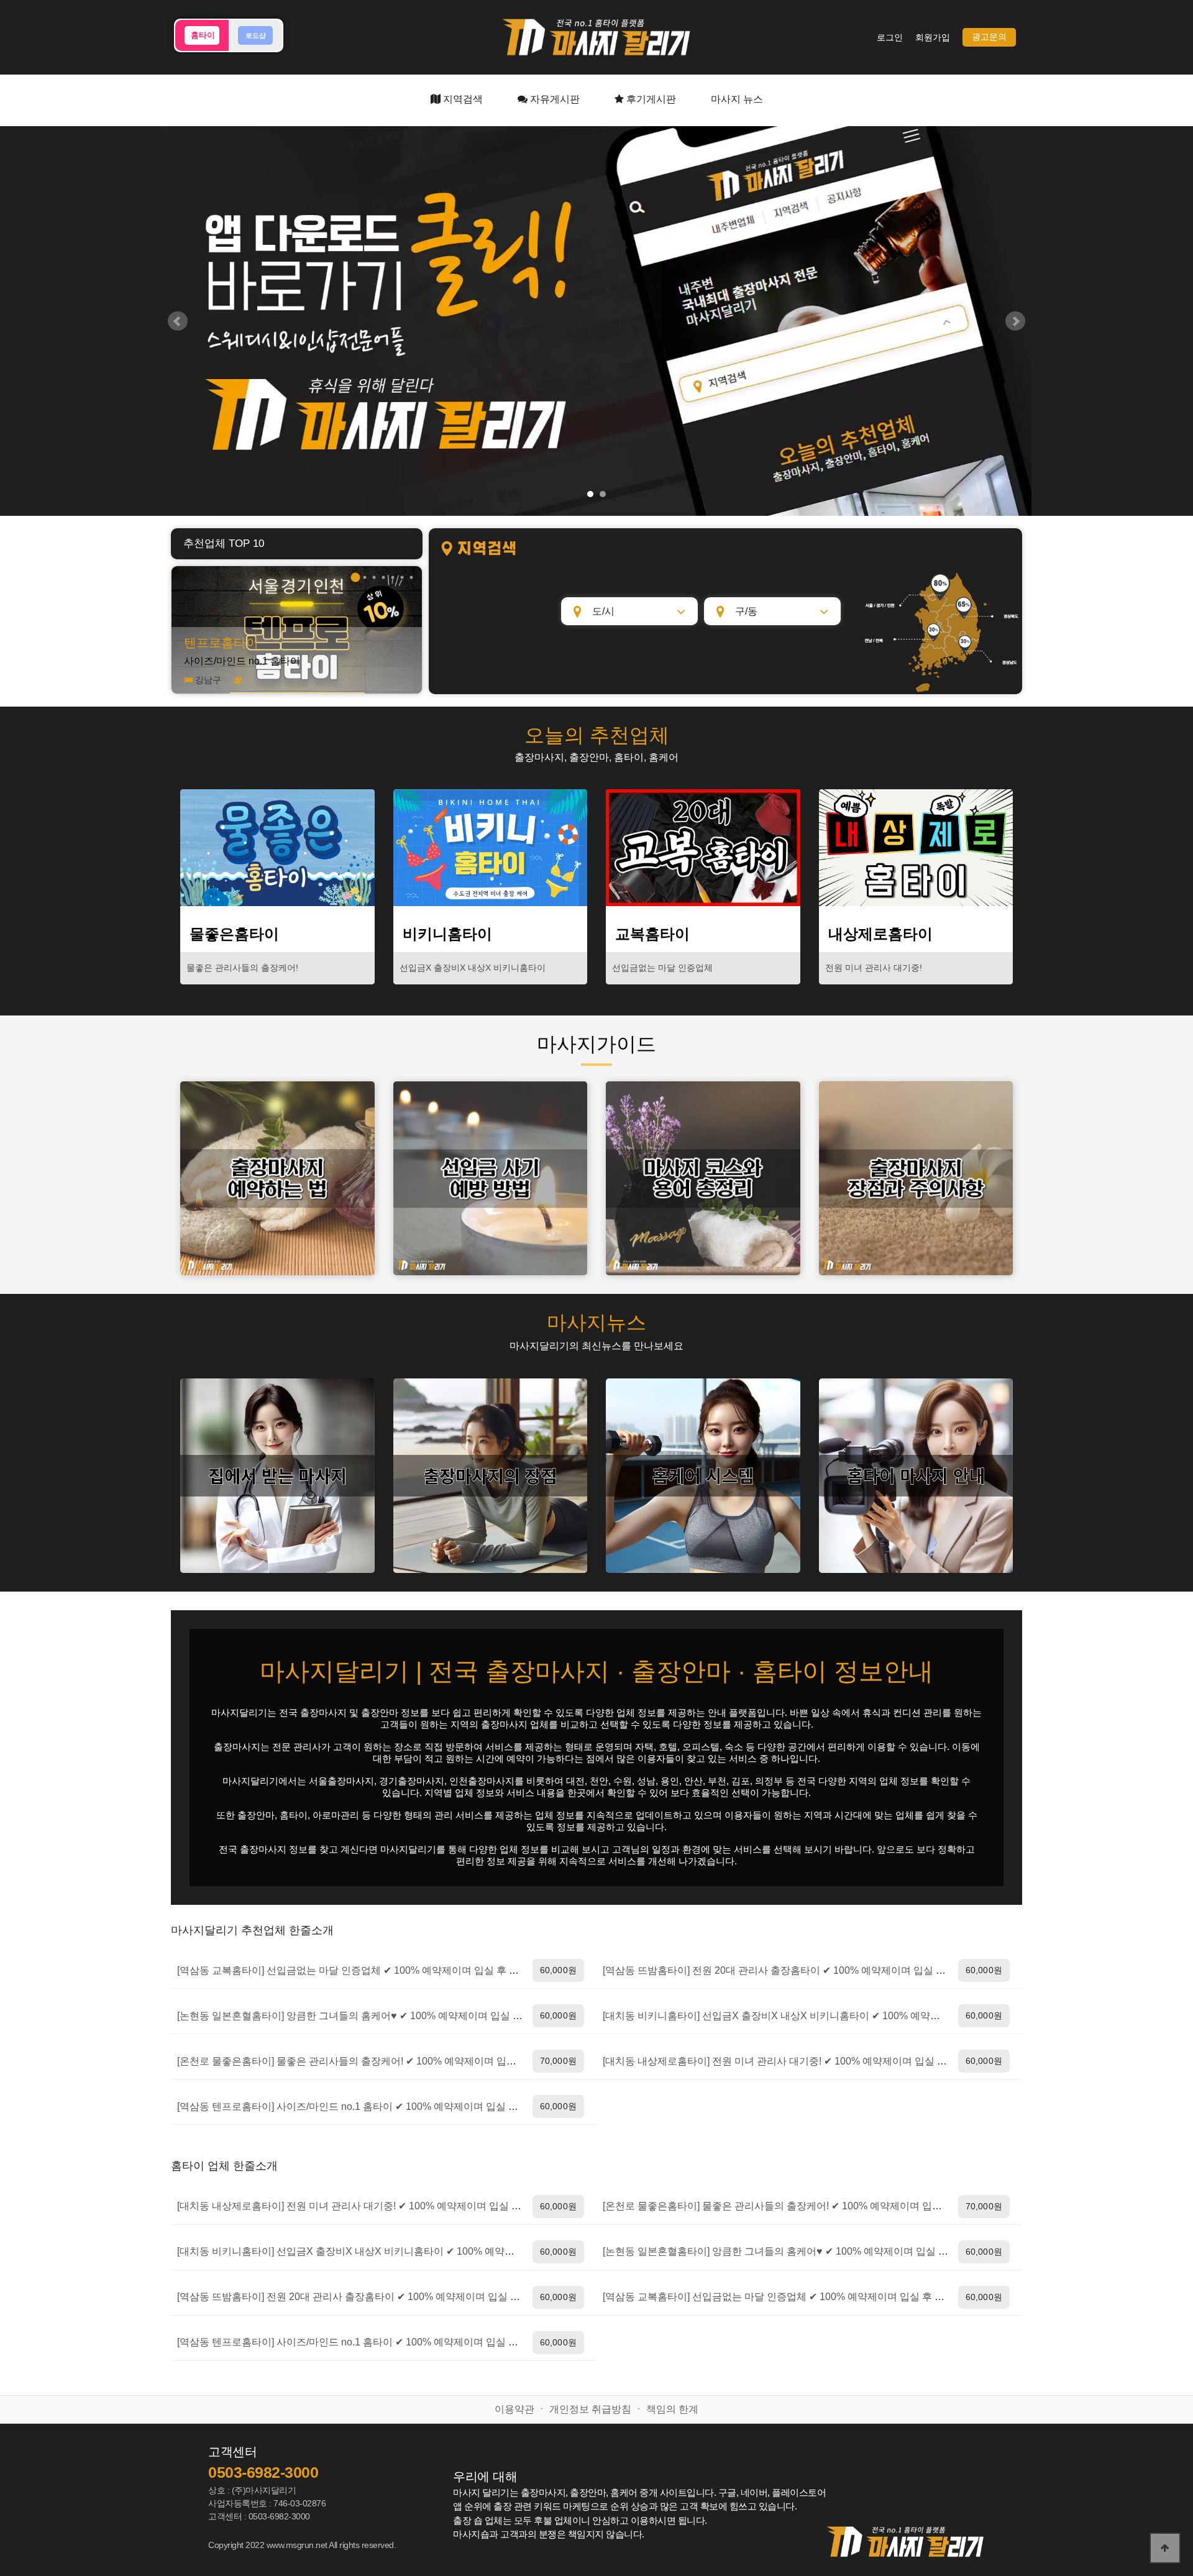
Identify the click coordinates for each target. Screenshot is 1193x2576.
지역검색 (462, 99)
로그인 (890, 38)
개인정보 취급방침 (590, 2409)
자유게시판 (554, 99)
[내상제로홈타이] (916, 848)
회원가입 (933, 38)
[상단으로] (1165, 2548)
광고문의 (989, 37)
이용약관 (514, 2409)
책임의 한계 (672, 2409)
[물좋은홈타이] (277, 848)
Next (1015, 321)
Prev (178, 321)
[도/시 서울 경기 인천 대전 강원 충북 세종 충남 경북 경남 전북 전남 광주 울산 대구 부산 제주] (629, 611)
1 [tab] (355, 577)
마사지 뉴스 (737, 99)
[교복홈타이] (703, 848)
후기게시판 (650, 99)
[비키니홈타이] (491, 848)
